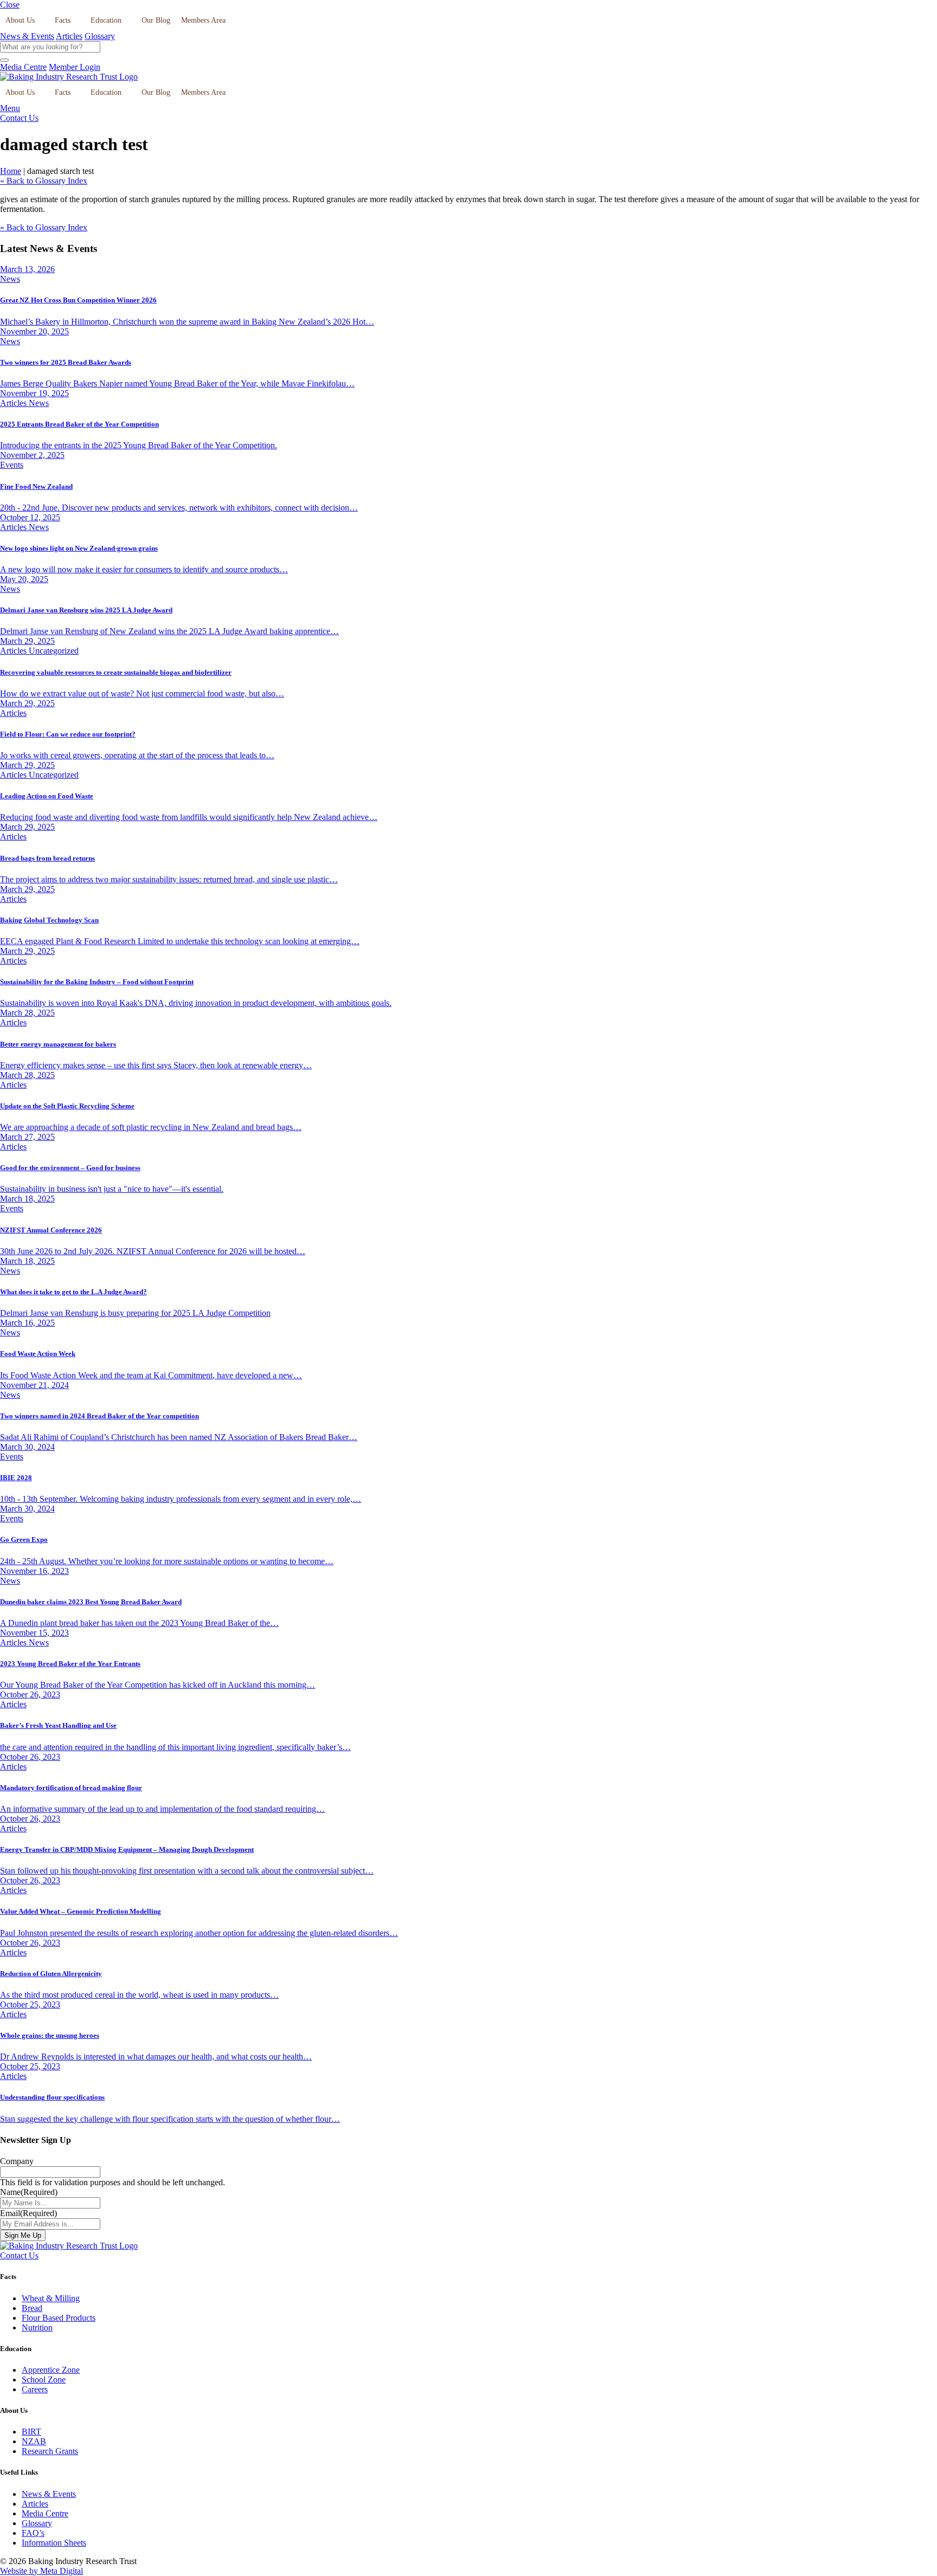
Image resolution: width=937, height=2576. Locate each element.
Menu (10, 108)
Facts (63, 20)
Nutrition (37, 2328)
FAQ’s (33, 2533)
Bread (32, 2308)
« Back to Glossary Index (44, 181)
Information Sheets (54, 2543)
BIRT (31, 2432)
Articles (69, 36)
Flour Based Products (59, 2318)
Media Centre (23, 67)
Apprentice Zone (51, 2370)
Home (11, 171)
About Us (20, 20)
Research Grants (50, 2451)
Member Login (75, 67)
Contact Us (19, 118)
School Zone (44, 2380)
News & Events (27, 36)
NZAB (34, 2441)
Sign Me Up (23, 2235)
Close (10, 5)
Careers (35, 2389)
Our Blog (156, 20)
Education (106, 20)
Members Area (203, 20)
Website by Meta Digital (41, 2571)
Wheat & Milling (51, 2298)
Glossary (100, 36)
